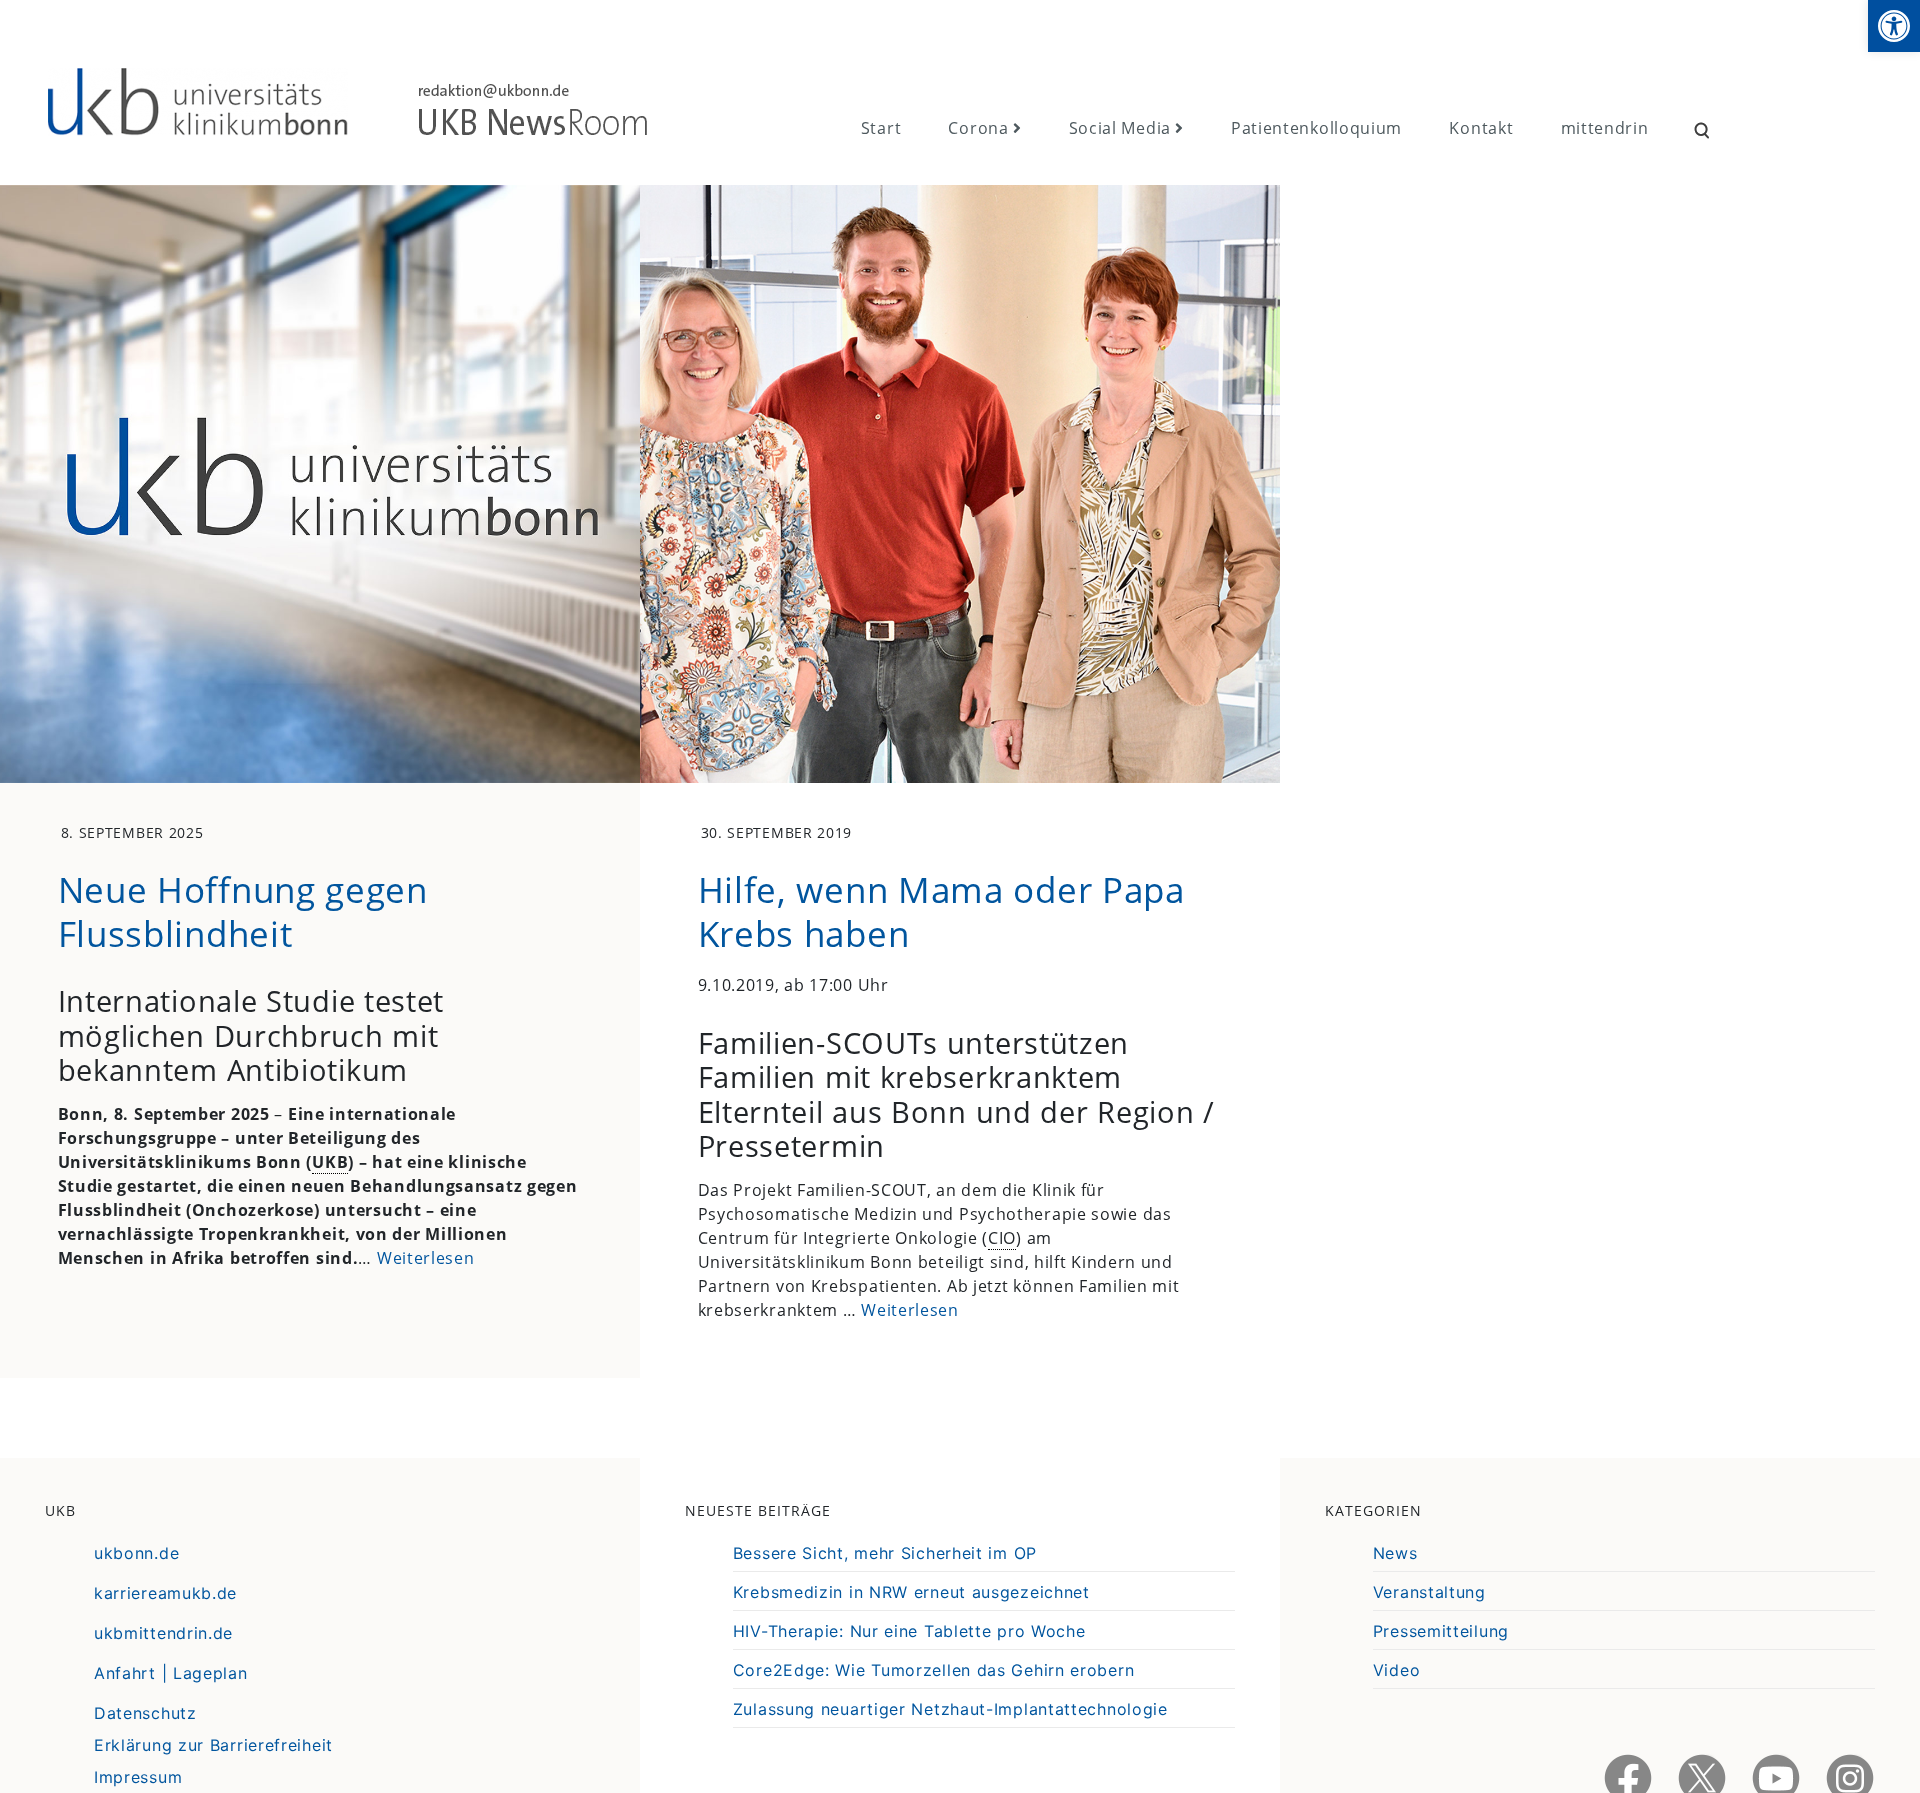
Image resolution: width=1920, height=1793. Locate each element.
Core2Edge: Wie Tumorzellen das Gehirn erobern (934, 1670)
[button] (1894, 26)
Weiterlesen (426, 1258)
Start (881, 128)
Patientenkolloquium (1316, 128)
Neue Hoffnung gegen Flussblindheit (243, 911)
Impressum (138, 1777)
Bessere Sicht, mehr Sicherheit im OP (885, 1553)
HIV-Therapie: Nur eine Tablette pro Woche (909, 1631)
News (1395, 1553)
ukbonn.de (136, 1553)
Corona (978, 128)
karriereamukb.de (165, 1593)
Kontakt (1481, 128)
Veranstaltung (1429, 1592)
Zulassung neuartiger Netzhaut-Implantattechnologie (950, 1709)
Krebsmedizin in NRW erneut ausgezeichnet (911, 1592)
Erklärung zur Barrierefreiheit (213, 1745)
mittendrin (1605, 128)
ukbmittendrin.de (163, 1633)
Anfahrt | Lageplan (171, 1673)
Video (1397, 1670)
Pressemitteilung (1441, 1631)
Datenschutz (145, 1713)
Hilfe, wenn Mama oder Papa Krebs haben (941, 911)
